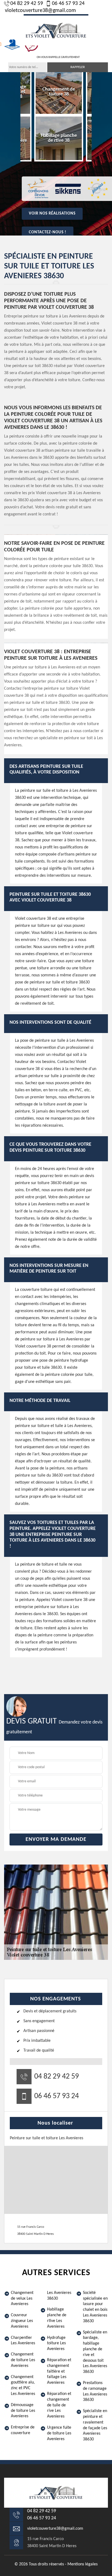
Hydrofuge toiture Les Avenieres (56, 2343)
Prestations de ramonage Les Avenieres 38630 (95, 2391)
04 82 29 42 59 (27, 4)
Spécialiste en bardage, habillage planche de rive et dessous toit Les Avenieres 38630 (95, 2352)
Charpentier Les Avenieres (23, 2341)
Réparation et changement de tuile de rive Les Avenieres (59, 2405)
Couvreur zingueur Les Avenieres (22, 2321)
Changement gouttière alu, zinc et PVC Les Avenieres (23, 2385)
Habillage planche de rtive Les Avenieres (57, 2318)
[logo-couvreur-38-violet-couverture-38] (56, 30)
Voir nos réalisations (52, 214)
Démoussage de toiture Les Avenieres (23, 2411)
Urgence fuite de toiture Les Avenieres (59, 2433)
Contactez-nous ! (48, 232)
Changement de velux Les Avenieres (22, 2299)
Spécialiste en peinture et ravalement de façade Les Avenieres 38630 (95, 2425)
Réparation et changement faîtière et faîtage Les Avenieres (59, 2371)
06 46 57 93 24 (68, 4)
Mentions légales (83, 2564)
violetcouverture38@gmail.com (40, 11)
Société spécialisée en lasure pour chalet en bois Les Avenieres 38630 (95, 2307)
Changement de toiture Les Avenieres (23, 2360)
